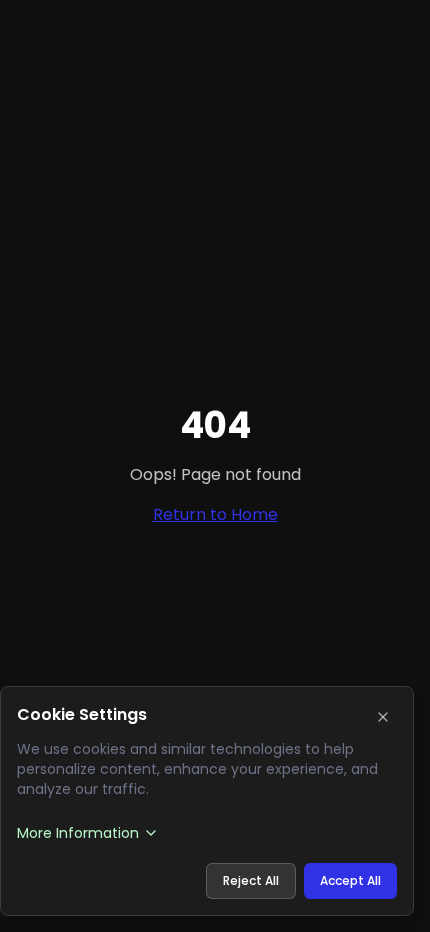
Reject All (251, 880)
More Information (78, 833)
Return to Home (215, 514)
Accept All (350, 880)
